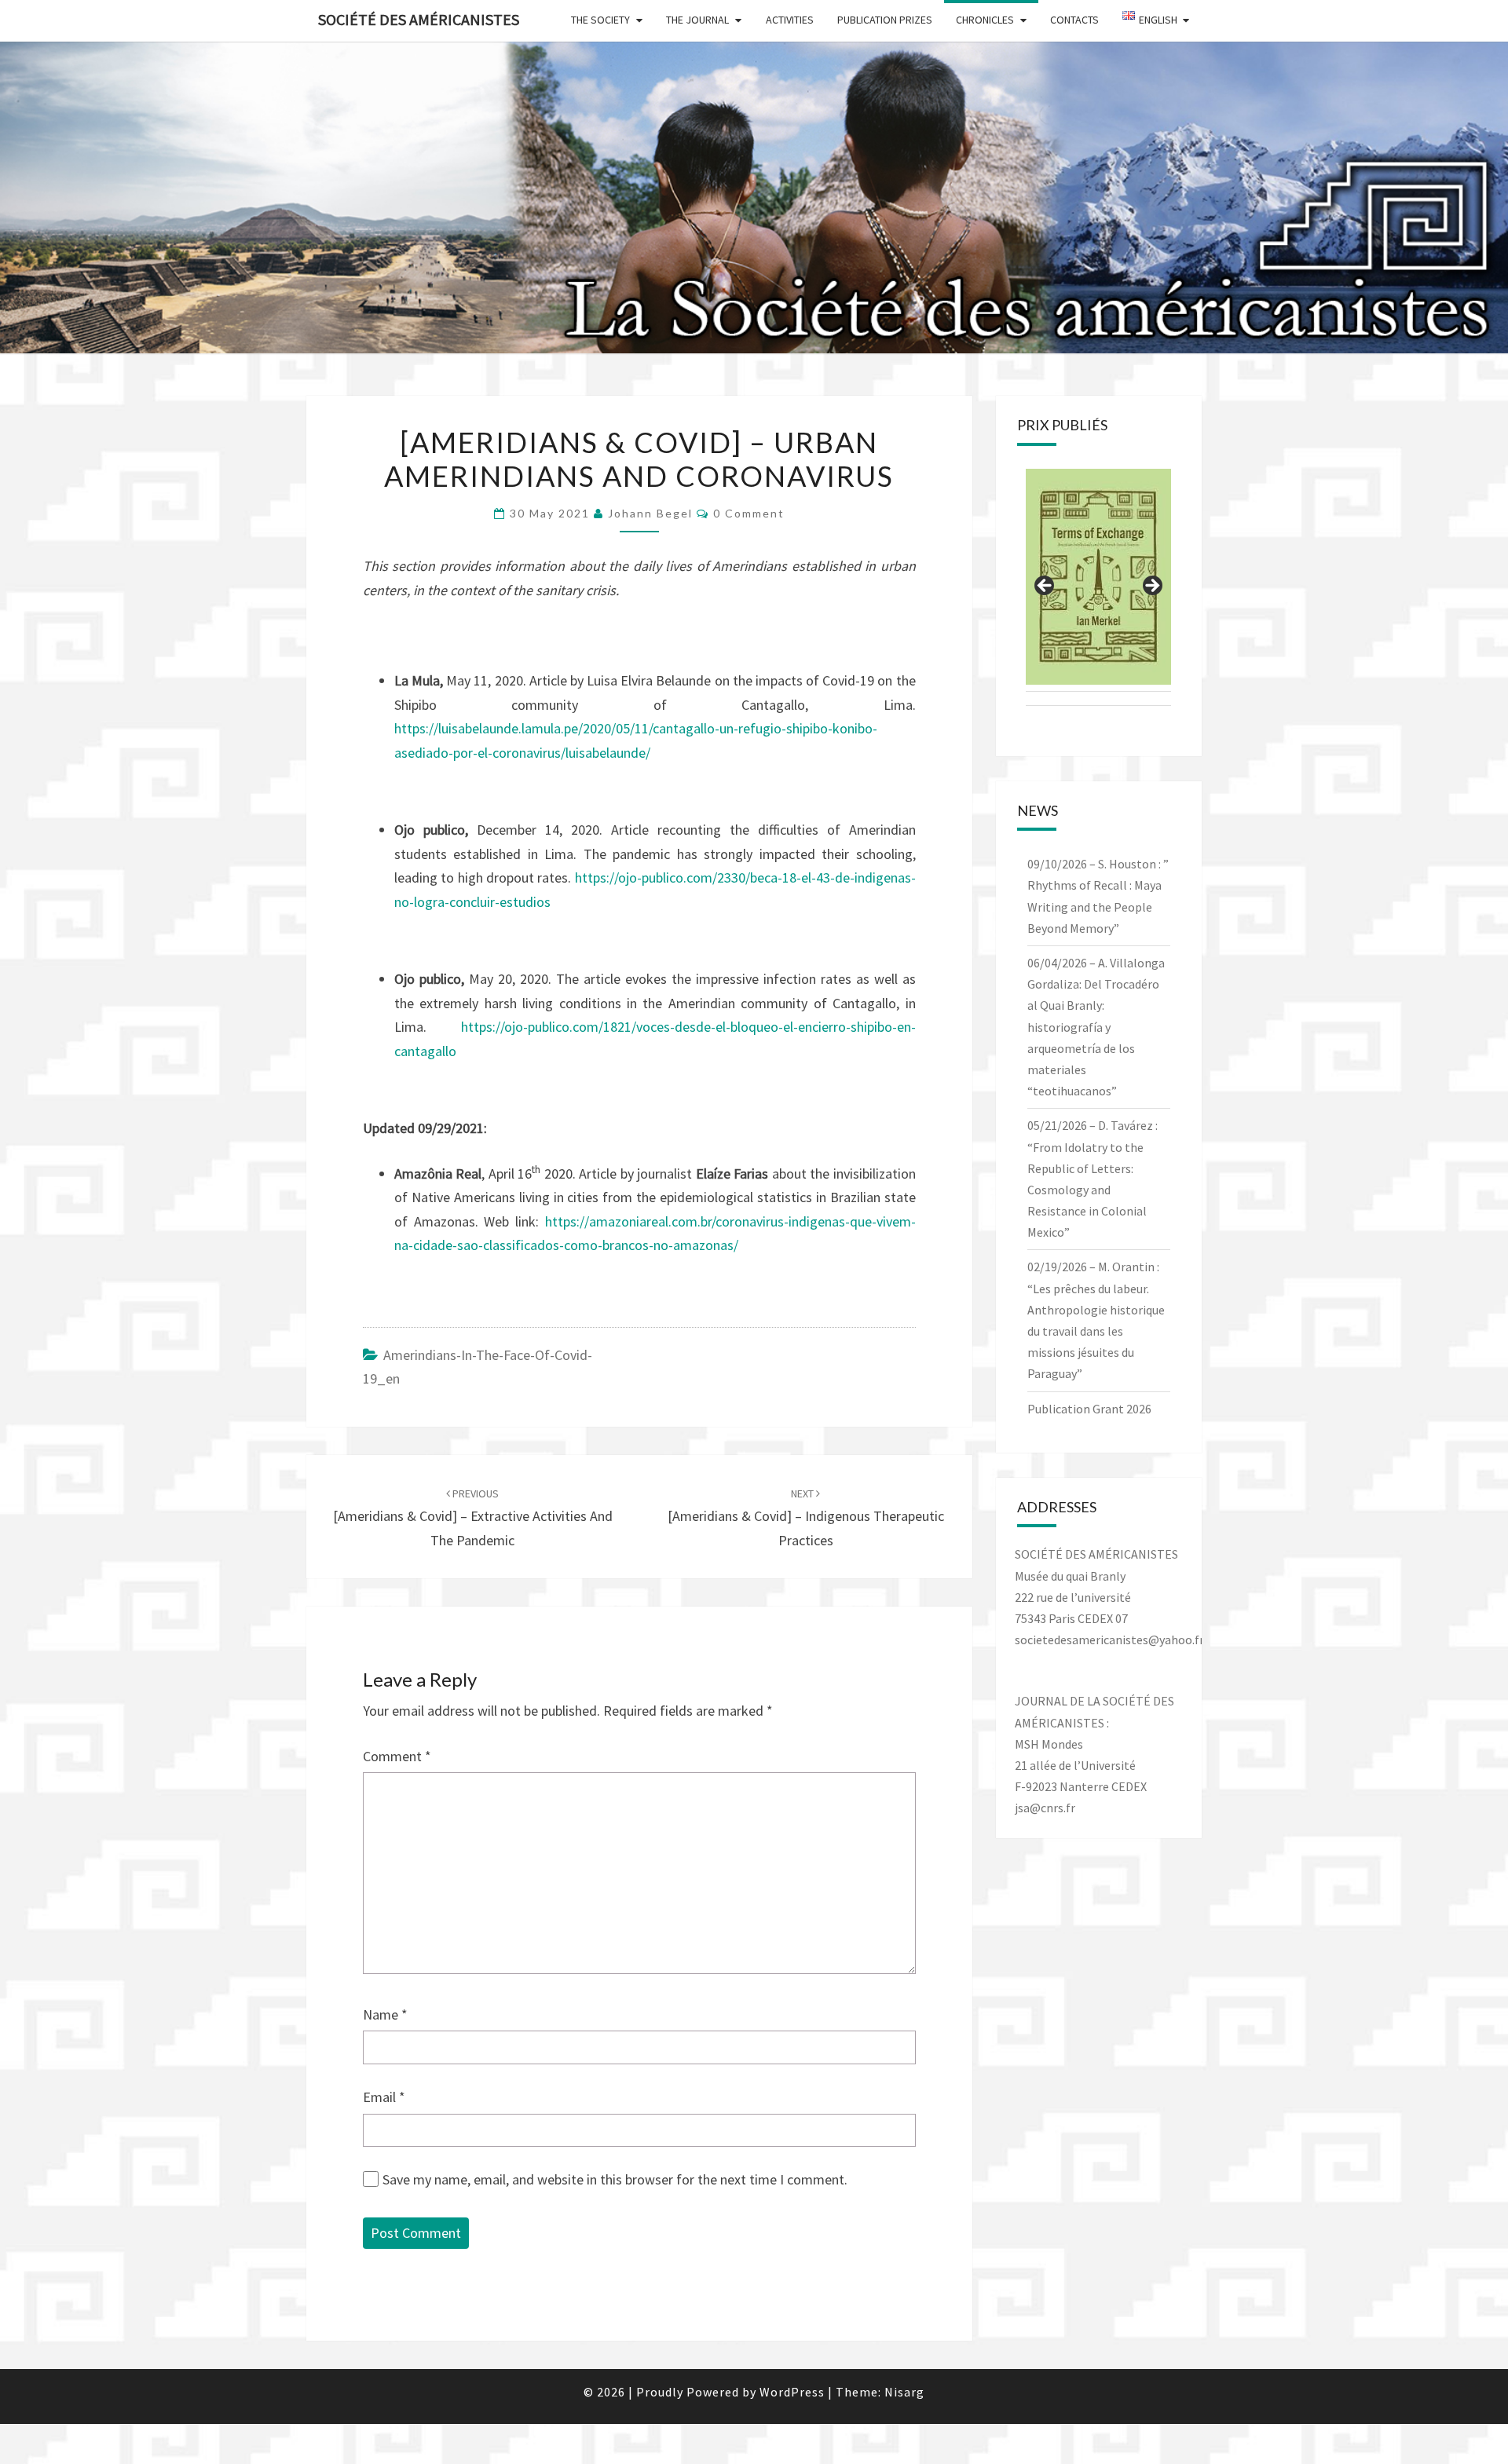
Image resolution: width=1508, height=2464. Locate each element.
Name (385, 2014)
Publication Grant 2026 (1089, 1409)
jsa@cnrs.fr (1045, 1808)
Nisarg (904, 2392)
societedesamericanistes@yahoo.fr (1109, 1640)
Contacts (1074, 20)
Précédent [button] (1045, 587)
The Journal (697, 20)
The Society (600, 20)
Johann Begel (650, 513)
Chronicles (985, 20)
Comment (397, 1756)
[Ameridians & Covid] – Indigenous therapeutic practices (806, 1518)
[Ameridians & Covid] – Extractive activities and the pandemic (473, 1518)
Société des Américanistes (419, 19)
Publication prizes (885, 20)
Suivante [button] (1151, 587)
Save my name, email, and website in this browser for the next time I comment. (615, 2179)
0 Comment (749, 513)
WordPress (792, 2392)
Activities (790, 20)
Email (384, 2097)
